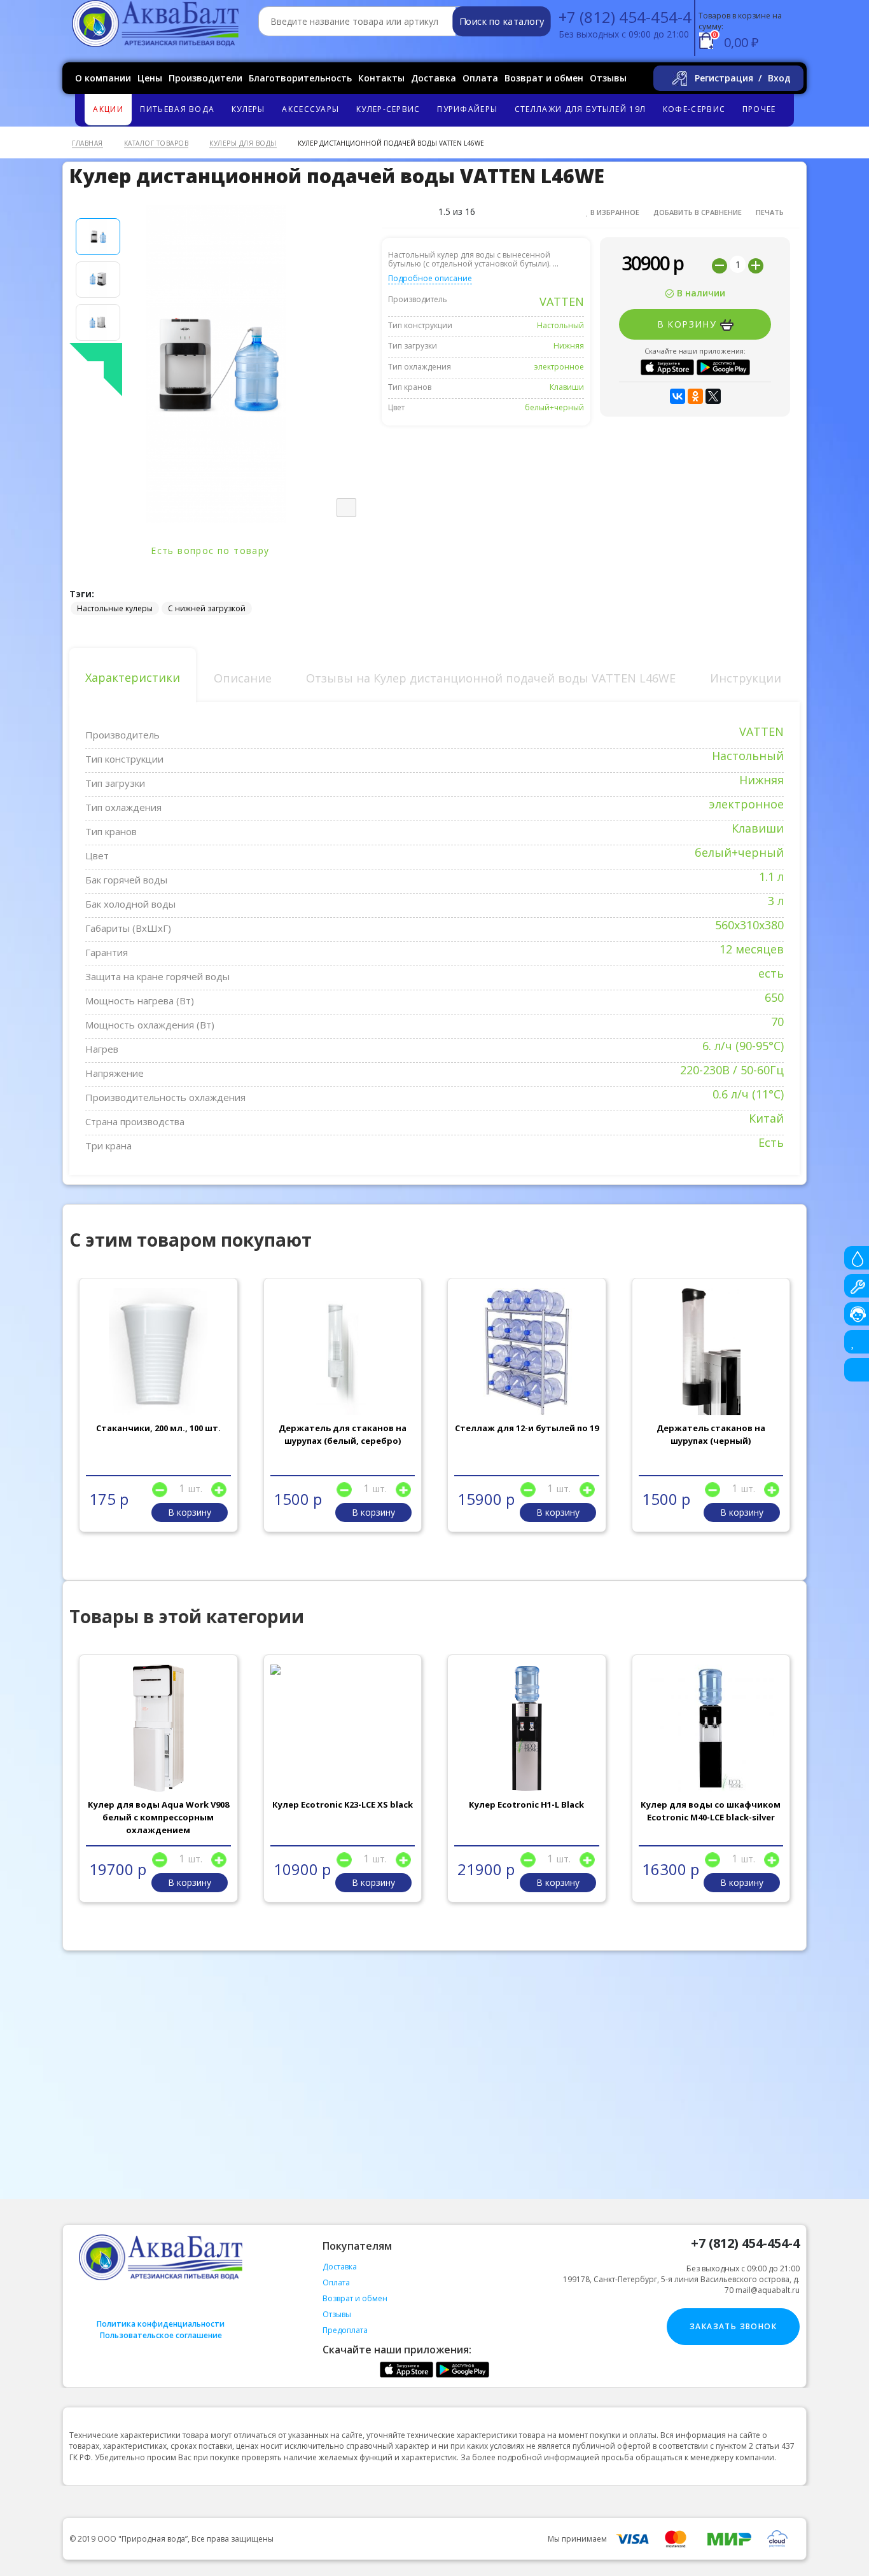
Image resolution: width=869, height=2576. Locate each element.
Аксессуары (310, 109)
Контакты (381, 78)
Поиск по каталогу (502, 22)
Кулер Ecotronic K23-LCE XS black (343, 1804)
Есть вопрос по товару (212, 551)
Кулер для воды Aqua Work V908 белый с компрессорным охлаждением (158, 1817)
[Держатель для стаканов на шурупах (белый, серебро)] (343, 1352)
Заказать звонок (733, 2326)
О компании (103, 78)
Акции (108, 109)
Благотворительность (300, 78)
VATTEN (562, 301)
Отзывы (608, 78)
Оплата (480, 78)
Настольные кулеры (115, 608)
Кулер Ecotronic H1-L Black (526, 1804)
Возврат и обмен (544, 78)
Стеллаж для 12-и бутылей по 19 (527, 1428)
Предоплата (345, 2330)
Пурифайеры (467, 109)
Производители (205, 78)
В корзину (689, 324)
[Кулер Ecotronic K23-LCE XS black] (343, 1728)
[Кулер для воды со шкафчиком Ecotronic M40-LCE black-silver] (711, 1728)
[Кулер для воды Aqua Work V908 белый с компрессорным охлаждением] (158, 1728)
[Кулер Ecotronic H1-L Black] (526, 1728)
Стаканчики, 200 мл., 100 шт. (158, 1428)
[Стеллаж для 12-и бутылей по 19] (527, 1352)
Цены (150, 78)
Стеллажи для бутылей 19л (580, 109)
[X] (713, 396)
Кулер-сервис (388, 109)
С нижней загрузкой (207, 608)
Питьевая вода (177, 109)
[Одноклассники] (695, 396)
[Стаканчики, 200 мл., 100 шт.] (158, 1352)
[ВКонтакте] (678, 396)
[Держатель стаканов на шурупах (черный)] (711, 1352)
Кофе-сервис (694, 109)
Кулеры (248, 109)
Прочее (759, 109)
